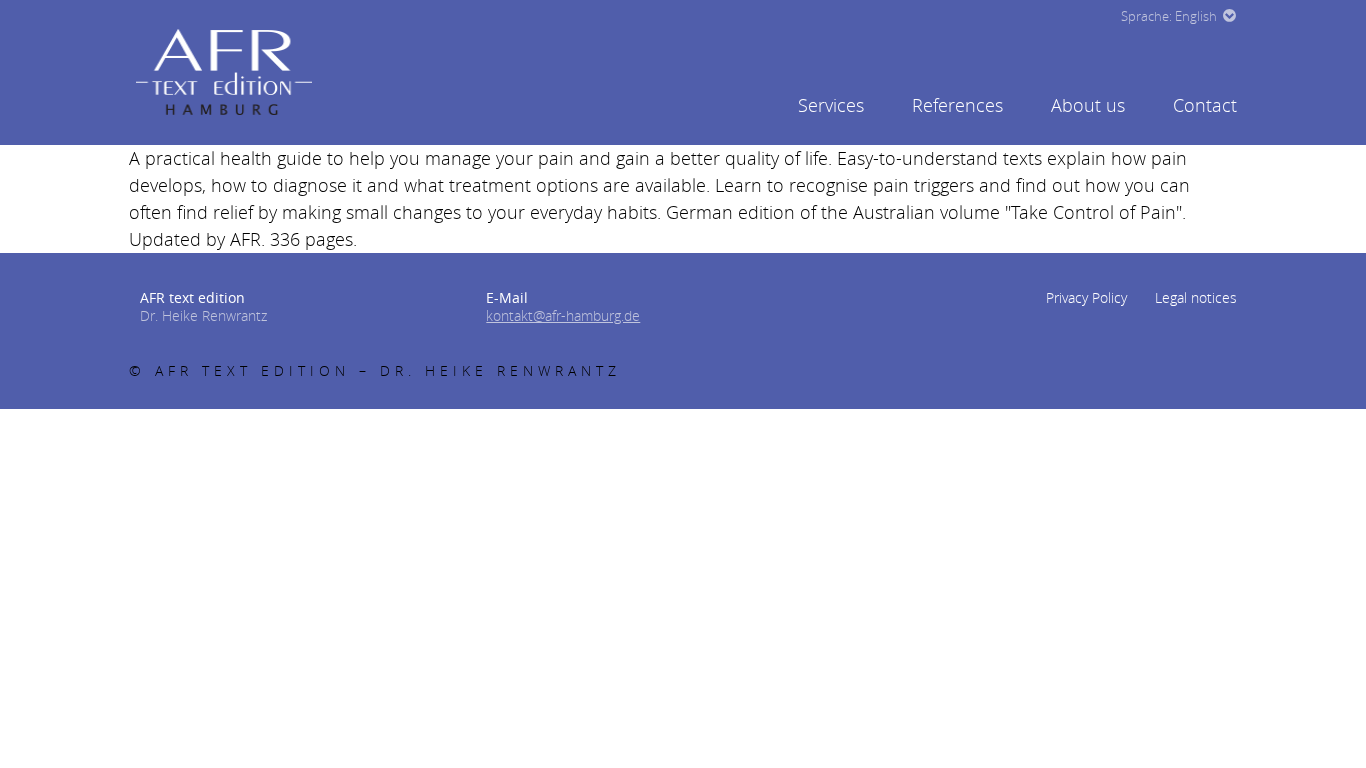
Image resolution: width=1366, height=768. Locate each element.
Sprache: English (1169, 16)
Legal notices (1196, 297)
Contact (1205, 105)
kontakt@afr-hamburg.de (563, 315)
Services (831, 105)
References (957, 105)
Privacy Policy (1086, 297)
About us (1088, 105)
